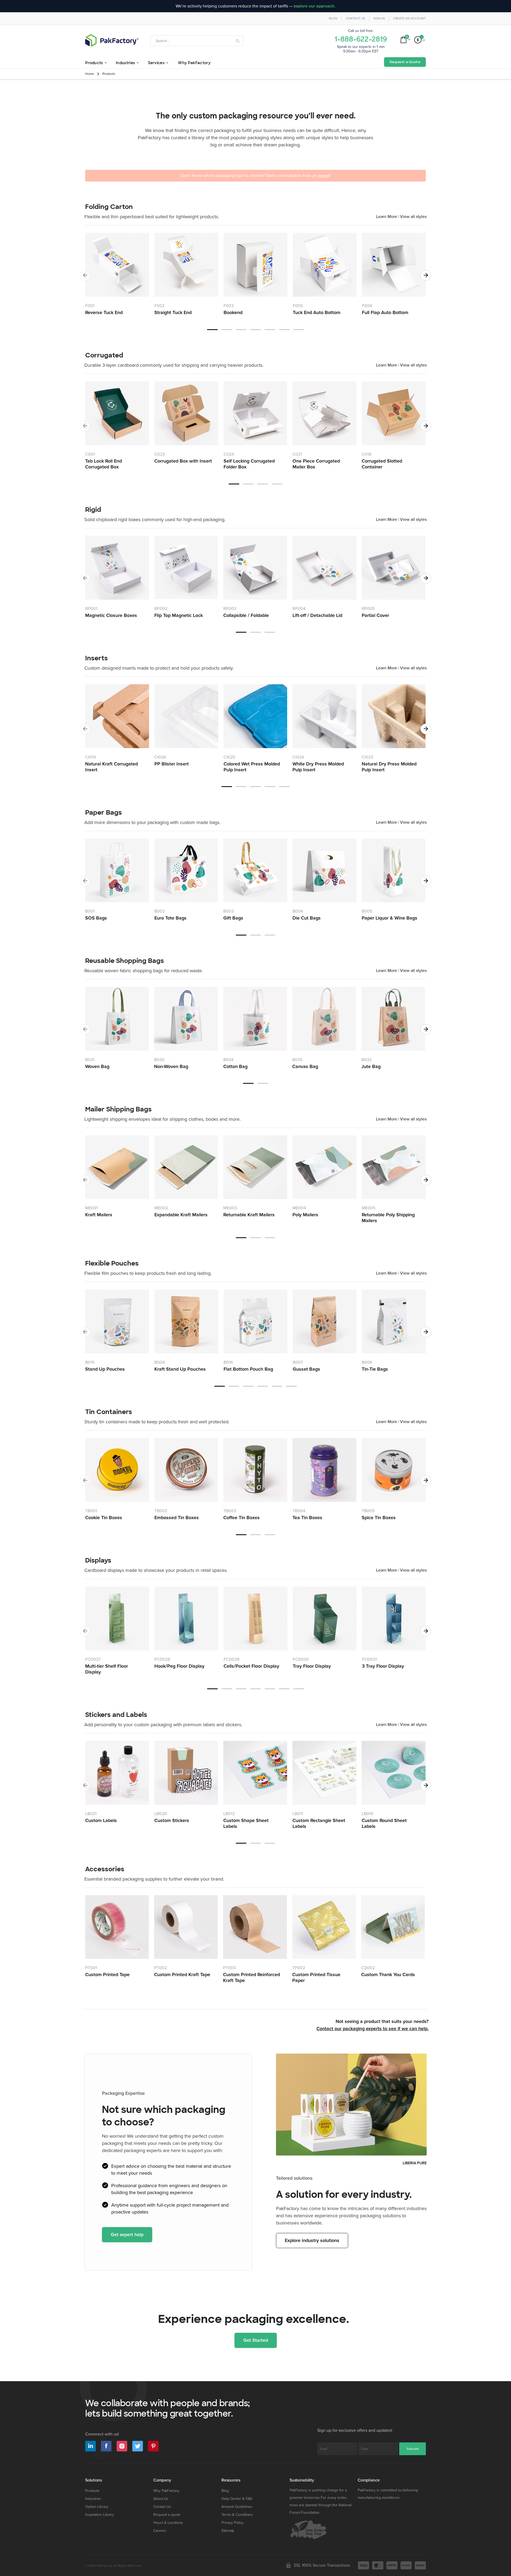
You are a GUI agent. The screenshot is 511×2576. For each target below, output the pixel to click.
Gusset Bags (306, 1369)
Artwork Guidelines (237, 2507)
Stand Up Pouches (105, 1369)
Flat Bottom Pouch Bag (248, 1369)
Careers (160, 2531)
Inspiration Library (100, 2515)
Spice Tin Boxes (379, 1518)
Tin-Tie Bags (375, 1369)
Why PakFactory (166, 2491)
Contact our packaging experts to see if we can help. (372, 2029)
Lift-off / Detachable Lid (317, 615)
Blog (333, 18)
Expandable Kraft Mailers (181, 1215)
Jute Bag (371, 1066)
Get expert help (127, 2235)
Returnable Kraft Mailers (249, 1215)
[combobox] (197, 41)
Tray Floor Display (312, 1666)
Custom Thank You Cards (388, 1975)
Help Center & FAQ (237, 2499)
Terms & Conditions (237, 2515)
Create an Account (409, 18)
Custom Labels (101, 1820)
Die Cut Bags (307, 918)
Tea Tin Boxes (307, 1518)
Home (90, 74)
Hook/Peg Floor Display (179, 1666)
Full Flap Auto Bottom (385, 312)
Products (92, 2491)
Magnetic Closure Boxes (111, 615)
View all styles (413, 217)
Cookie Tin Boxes (104, 1518)
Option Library (97, 2507)
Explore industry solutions (312, 2240)
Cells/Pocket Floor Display (251, 1666)
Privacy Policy (232, 2523)
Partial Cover (375, 615)
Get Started (256, 2340)
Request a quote (167, 2515)
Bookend (233, 312)
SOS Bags (96, 918)
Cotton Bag (235, 1066)
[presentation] (426, 275)
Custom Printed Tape (107, 1975)
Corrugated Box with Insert (183, 461)
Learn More (387, 217)
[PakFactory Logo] (112, 40)
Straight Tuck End (173, 312)
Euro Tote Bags (170, 918)
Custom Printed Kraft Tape (182, 1975)
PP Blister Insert (172, 764)
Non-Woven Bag (171, 1066)
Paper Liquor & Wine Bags (390, 918)
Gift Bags (233, 918)
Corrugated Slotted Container (382, 464)
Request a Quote (405, 62)
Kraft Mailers (99, 1215)
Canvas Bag (305, 1066)
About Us (161, 2499)
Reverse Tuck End (104, 312)
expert (324, 176)
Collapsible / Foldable (246, 615)
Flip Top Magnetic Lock (179, 615)
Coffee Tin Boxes (242, 1518)
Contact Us (355, 18)
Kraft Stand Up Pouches (180, 1369)
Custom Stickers (172, 1820)
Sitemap (228, 2531)
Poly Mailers (305, 1215)
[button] (212, 329)
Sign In (379, 18)
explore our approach (314, 6)
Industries (93, 2499)
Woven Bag (97, 1066)
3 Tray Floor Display (383, 1666)
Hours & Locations (168, 2523)
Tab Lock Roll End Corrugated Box (104, 464)
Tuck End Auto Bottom (317, 312)
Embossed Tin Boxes (177, 1518)
